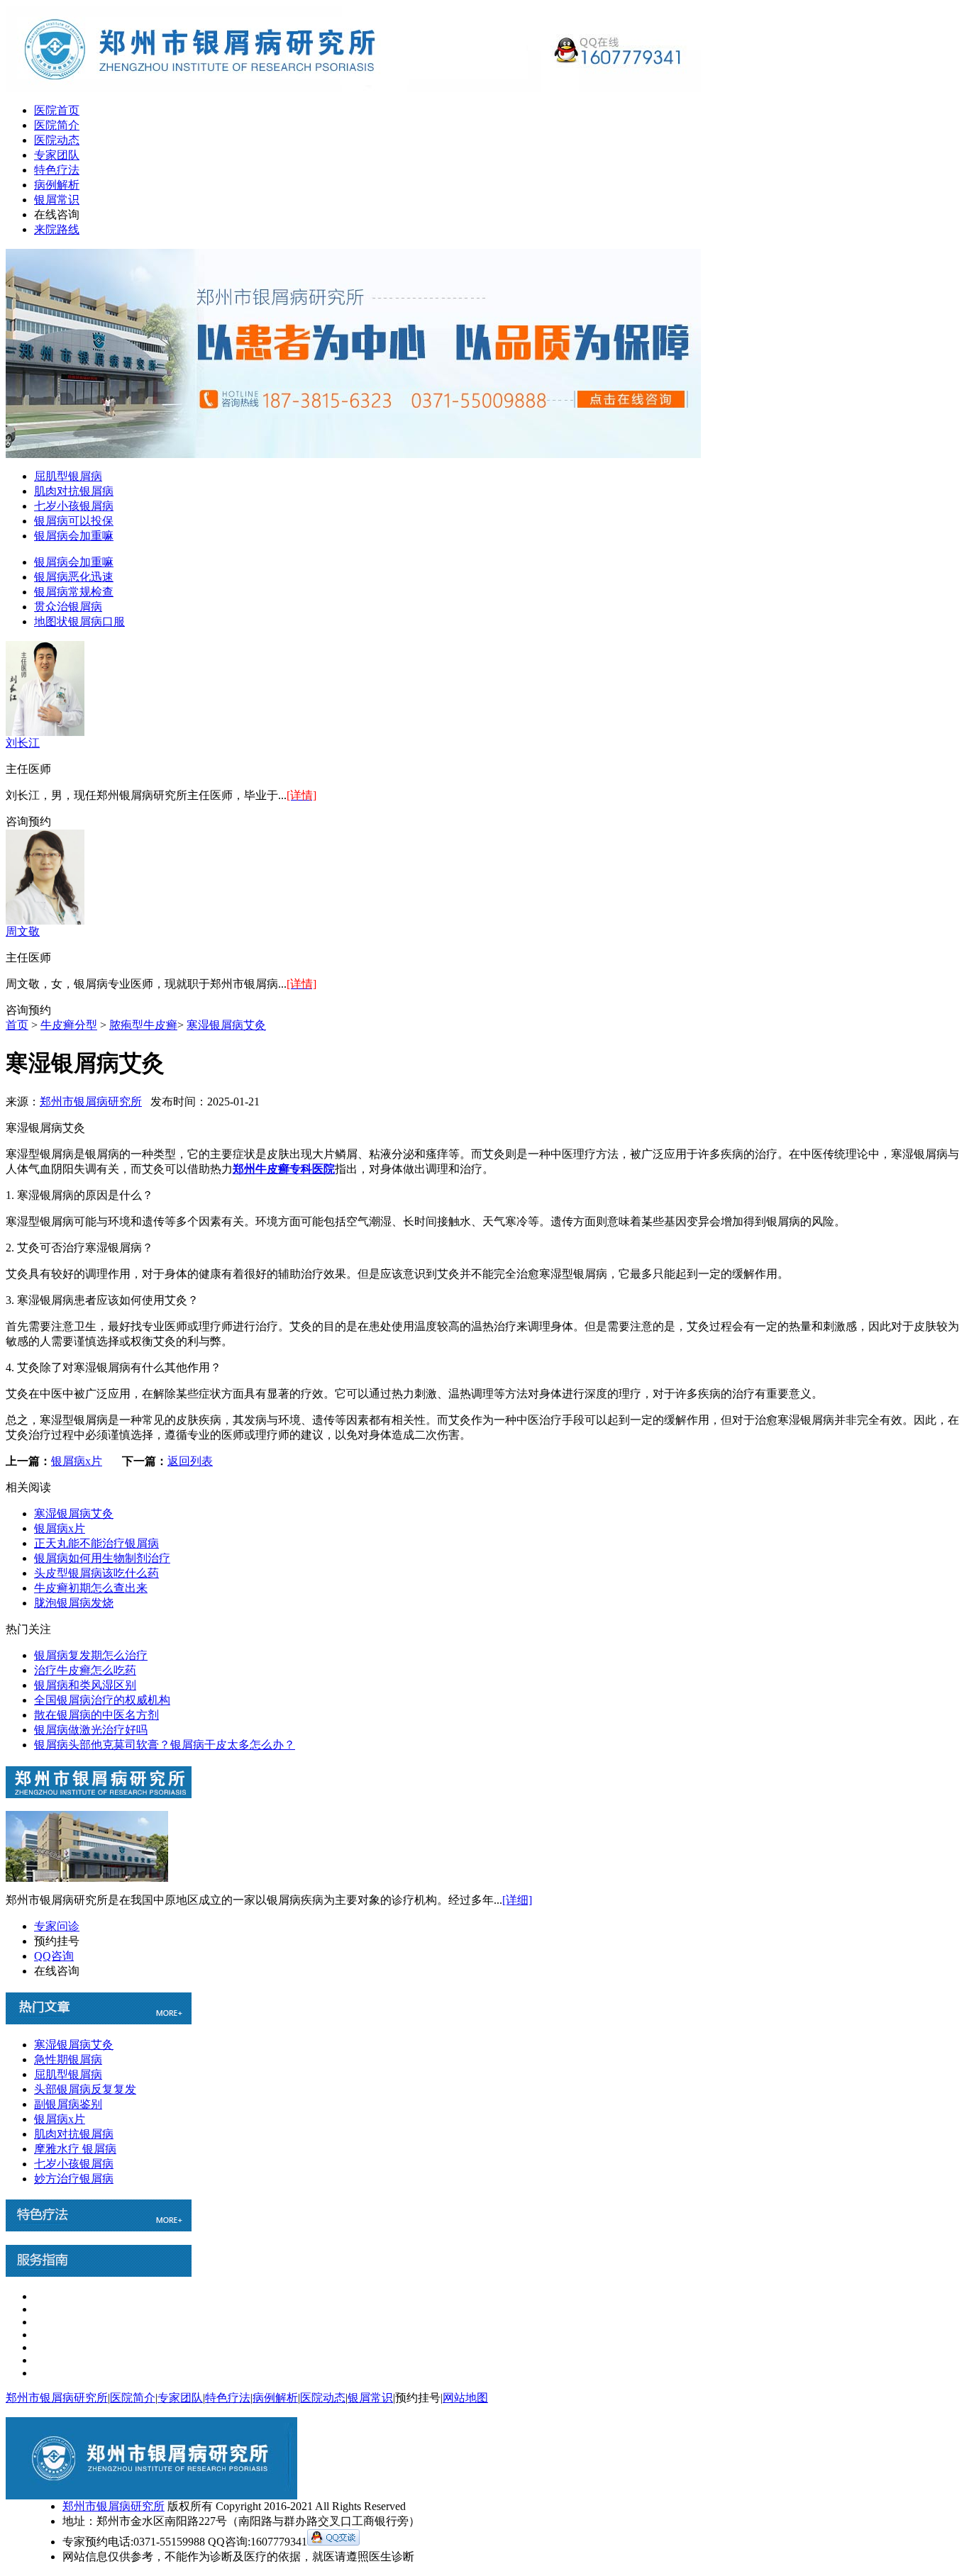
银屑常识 (57, 200)
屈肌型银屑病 (68, 476)
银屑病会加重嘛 (74, 536)
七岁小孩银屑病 (74, 506)
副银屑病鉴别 (68, 2104)
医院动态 (57, 140)
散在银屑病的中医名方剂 (96, 1715)
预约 (40, 821)
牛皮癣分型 (69, 1025)
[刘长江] (45, 732)
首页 (17, 1025)
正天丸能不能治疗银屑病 (96, 1543)
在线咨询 (57, 214)
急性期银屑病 (68, 2059)
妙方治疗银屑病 (74, 2179)
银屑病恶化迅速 (74, 577)
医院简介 (57, 125)
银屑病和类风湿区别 (85, 1685)
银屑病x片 (77, 1461)
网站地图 (465, 2398)
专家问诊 (57, 1926)
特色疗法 (57, 170)
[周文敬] (45, 921)
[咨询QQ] (333, 2542)
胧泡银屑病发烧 (74, 1603)
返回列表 (190, 1461)
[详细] (517, 1900)
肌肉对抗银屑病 (74, 491)
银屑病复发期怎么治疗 (91, 1655)
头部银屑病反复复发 (85, 2089)
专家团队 (57, 155)
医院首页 (57, 110)
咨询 (17, 821)
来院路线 (57, 229)
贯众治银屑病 (68, 607)
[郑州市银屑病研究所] (353, 88)
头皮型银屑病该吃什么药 (96, 1573)
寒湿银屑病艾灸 (226, 1025)
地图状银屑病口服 (79, 621)
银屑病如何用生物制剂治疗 (102, 1558)
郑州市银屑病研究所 (91, 1102)
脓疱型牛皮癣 (143, 1025)
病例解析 (57, 185)
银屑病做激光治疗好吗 (91, 1730)
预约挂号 (57, 1941)
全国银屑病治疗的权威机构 (102, 1700)
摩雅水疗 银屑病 (75, 2149)
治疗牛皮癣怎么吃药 (85, 1670)
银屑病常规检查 (74, 592)
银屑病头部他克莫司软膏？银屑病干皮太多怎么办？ (165, 1745)
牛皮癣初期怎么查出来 (91, 1588)
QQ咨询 (54, 1956)
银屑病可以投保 (74, 521)
